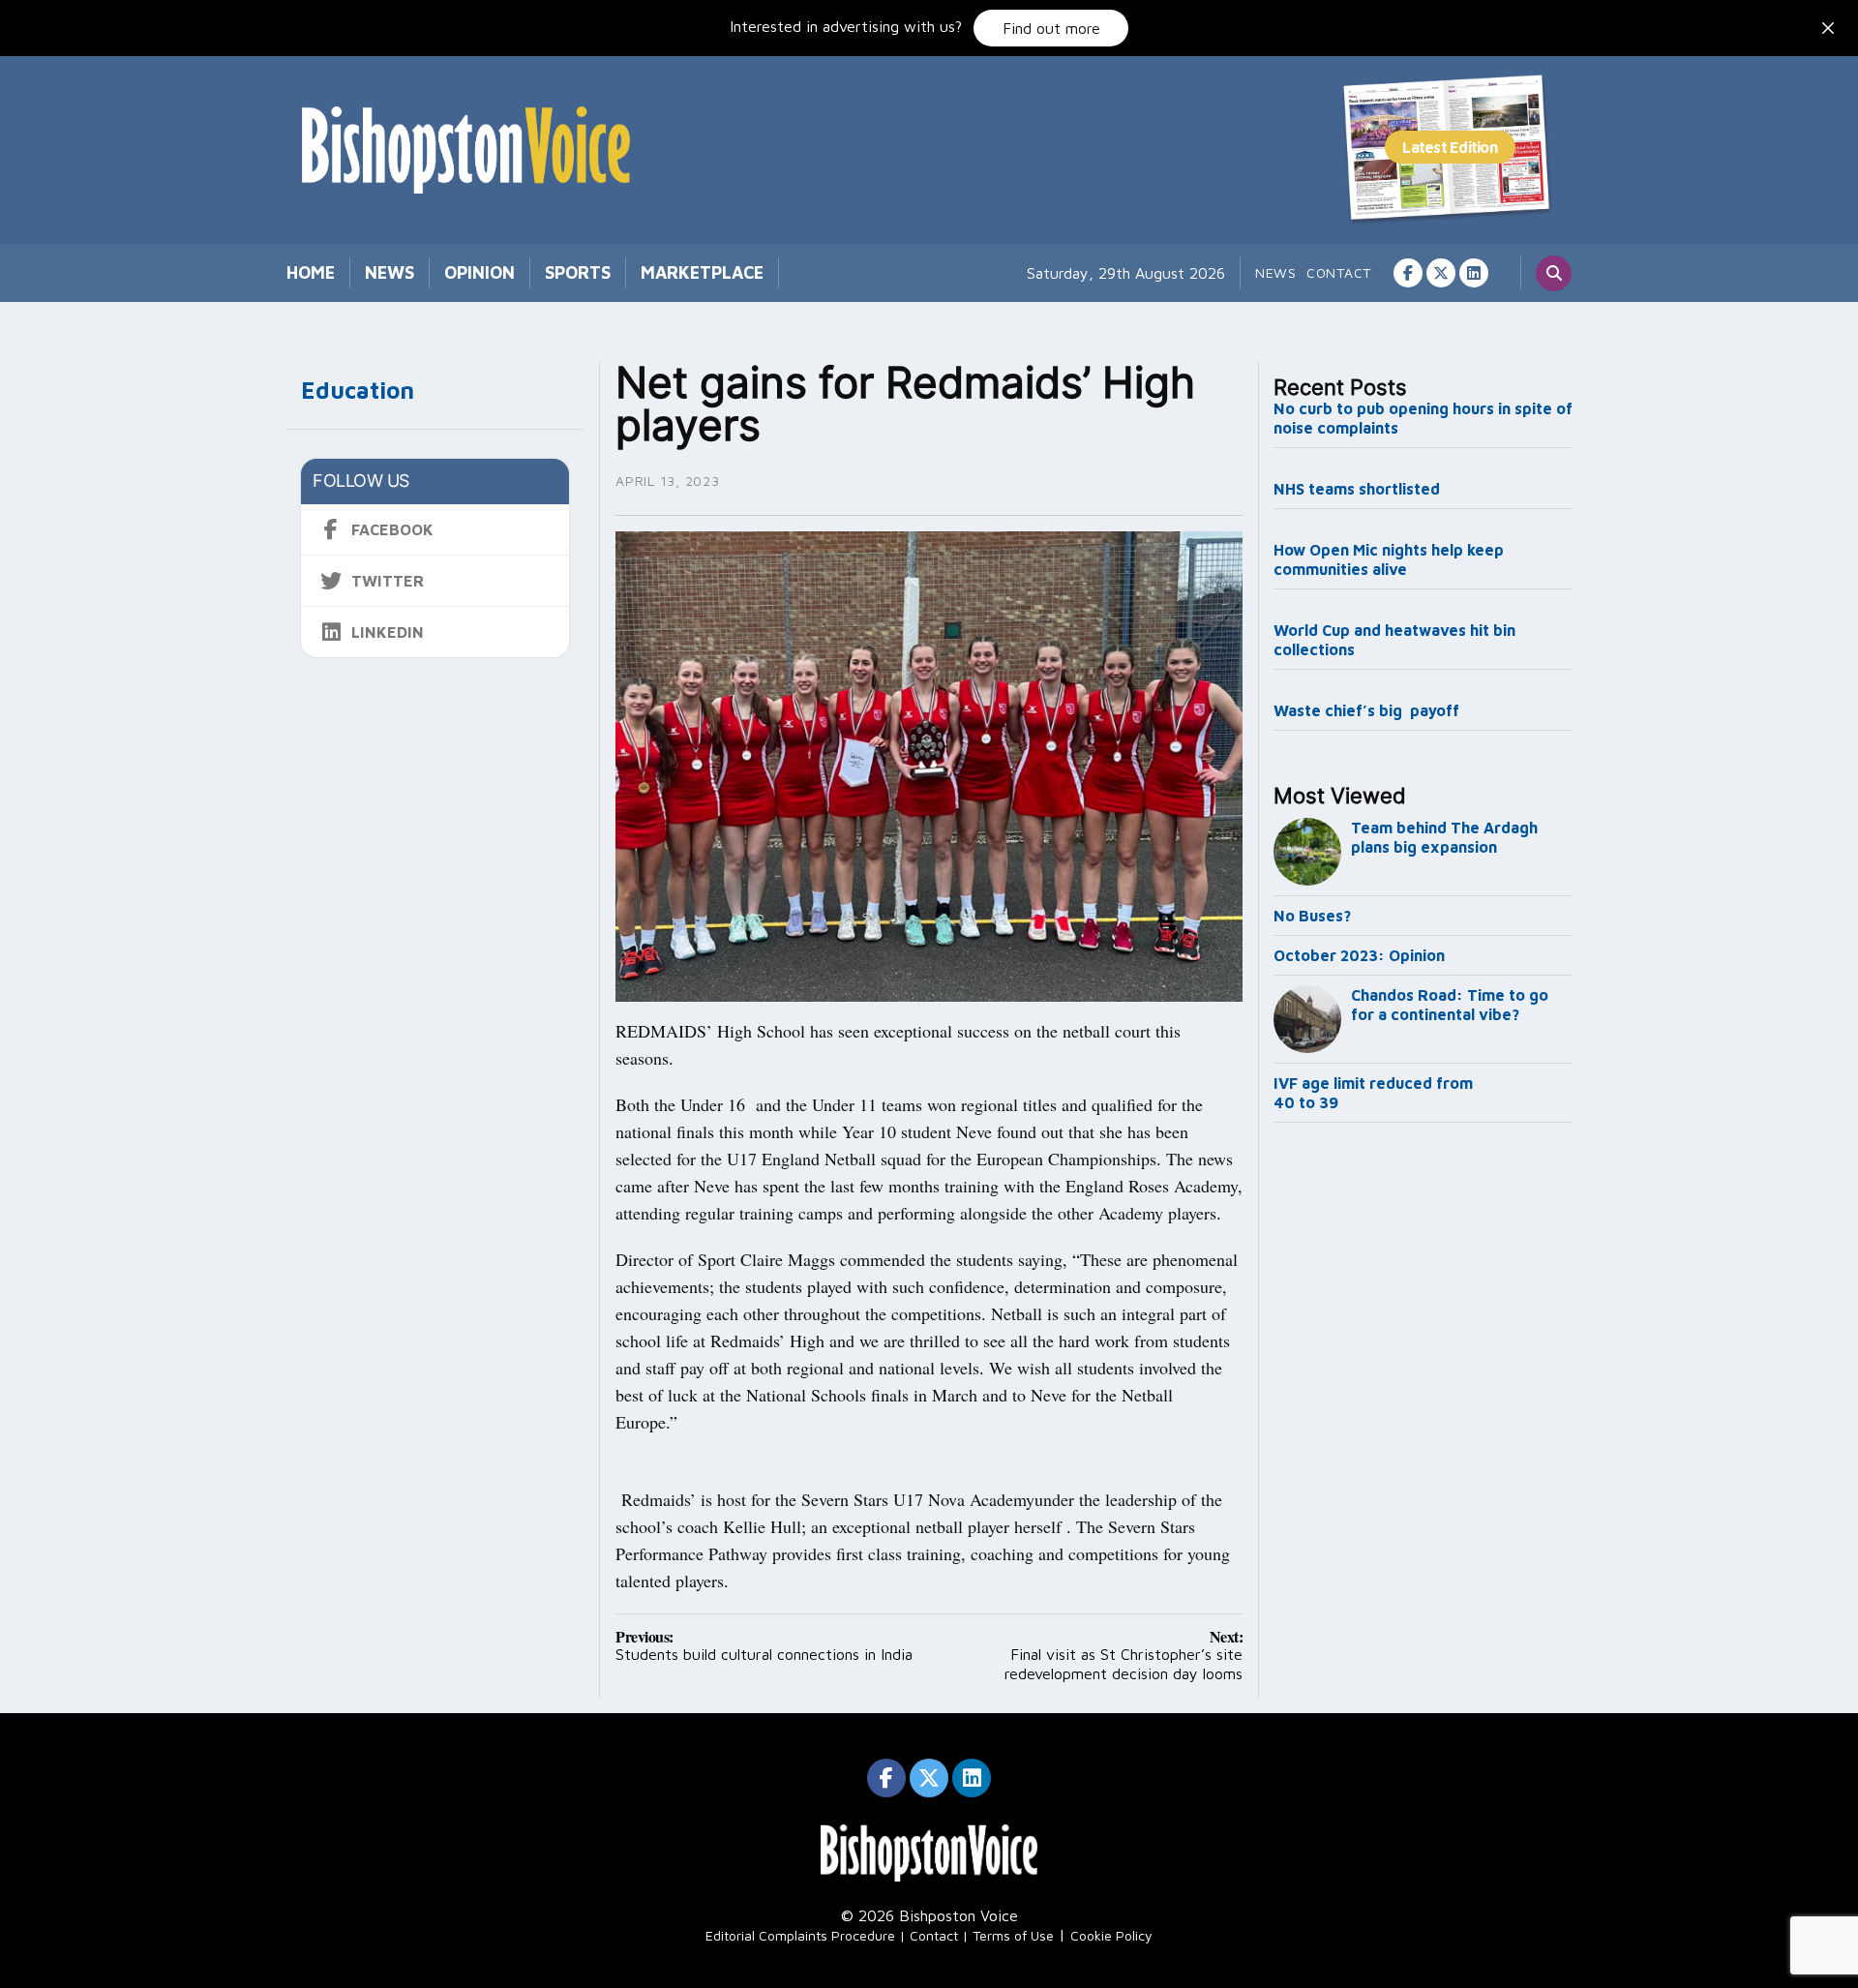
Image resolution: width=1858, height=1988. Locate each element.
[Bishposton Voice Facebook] (1408, 273)
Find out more (1051, 28)
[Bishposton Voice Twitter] (1441, 273)
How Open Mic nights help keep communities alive (1389, 559)
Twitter (388, 581)
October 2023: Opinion (1359, 955)
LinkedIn (388, 632)
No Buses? (1312, 916)
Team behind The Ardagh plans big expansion (1444, 837)
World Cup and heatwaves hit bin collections (1394, 640)
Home (311, 272)
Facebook (392, 529)
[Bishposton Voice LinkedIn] (1474, 273)
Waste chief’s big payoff (1366, 710)
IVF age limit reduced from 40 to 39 (1373, 1093)
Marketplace (702, 272)
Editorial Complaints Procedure (800, 1935)
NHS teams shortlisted (1357, 489)
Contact (1339, 272)
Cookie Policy (1111, 1935)
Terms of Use (1013, 1935)
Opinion (479, 272)
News (390, 272)
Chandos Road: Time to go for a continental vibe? (1450, 1005)
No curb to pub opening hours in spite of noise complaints (1423, 418)
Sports (578, 272)
